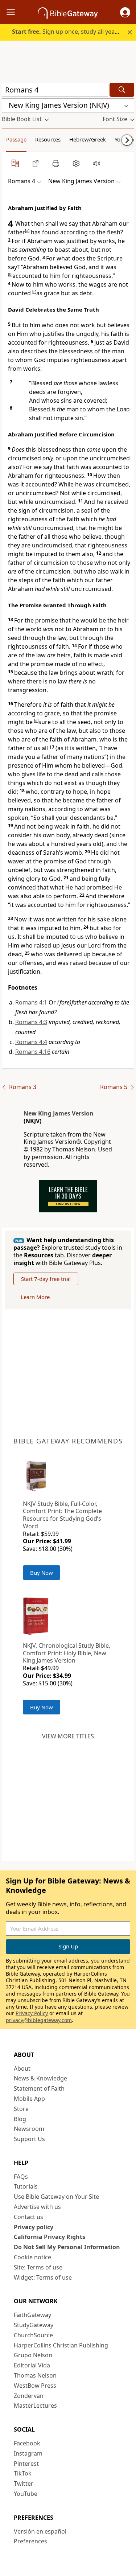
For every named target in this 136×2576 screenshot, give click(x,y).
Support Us (29, 2139)
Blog (20, 2119)
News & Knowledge (40, 2078)
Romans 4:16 (33, 1052)
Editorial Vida (32, 2365)
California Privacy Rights (50, 2237)
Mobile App (29, 2099)
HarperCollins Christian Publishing (61, 2345)
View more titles (68, 1736)
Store (21, 2109)
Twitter (24, 2483)
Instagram (28, 2453)
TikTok (23, 2473)
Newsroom (29, 2129)
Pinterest (26, 2464)
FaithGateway (32, 2315)
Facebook (27, 2443)
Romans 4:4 (31, 1042)
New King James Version (59, 1113)
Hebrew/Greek (88, 139)
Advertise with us (37, 2207)
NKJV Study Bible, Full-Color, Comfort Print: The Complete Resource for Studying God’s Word (62, 1515)
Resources (48, 139)
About (22, 2068)
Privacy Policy (32, 2013)
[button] (125, 12)
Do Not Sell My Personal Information (67, 2247)
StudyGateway (34, 2325)
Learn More (35, 1297)
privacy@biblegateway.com (39, 2020)
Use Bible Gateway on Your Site (56, 2197)
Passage (16, 139)
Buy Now (42, 1573)
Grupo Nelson (33, 2355)
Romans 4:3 (31, 1022)
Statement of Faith (39, 2088)
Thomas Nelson (35, 2375)
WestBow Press (35, 2386)
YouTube (26, 2494)
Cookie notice (32, 2257)
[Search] (122, 90)
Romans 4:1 (31, 1002)
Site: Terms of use (38, 2267)
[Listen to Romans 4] (96, 163)
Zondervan (29, 2396)
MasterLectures (35, 2406)
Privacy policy (34, 2227)
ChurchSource (33, 2335)
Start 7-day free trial (46, 1279)
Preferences (30, 2541)
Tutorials (26, 2186)
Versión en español (40, 2531)
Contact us (28, 2217)
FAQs (21, 2177)
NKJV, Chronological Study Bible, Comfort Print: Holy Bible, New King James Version (67, 1653)
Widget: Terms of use (43, 2277)
